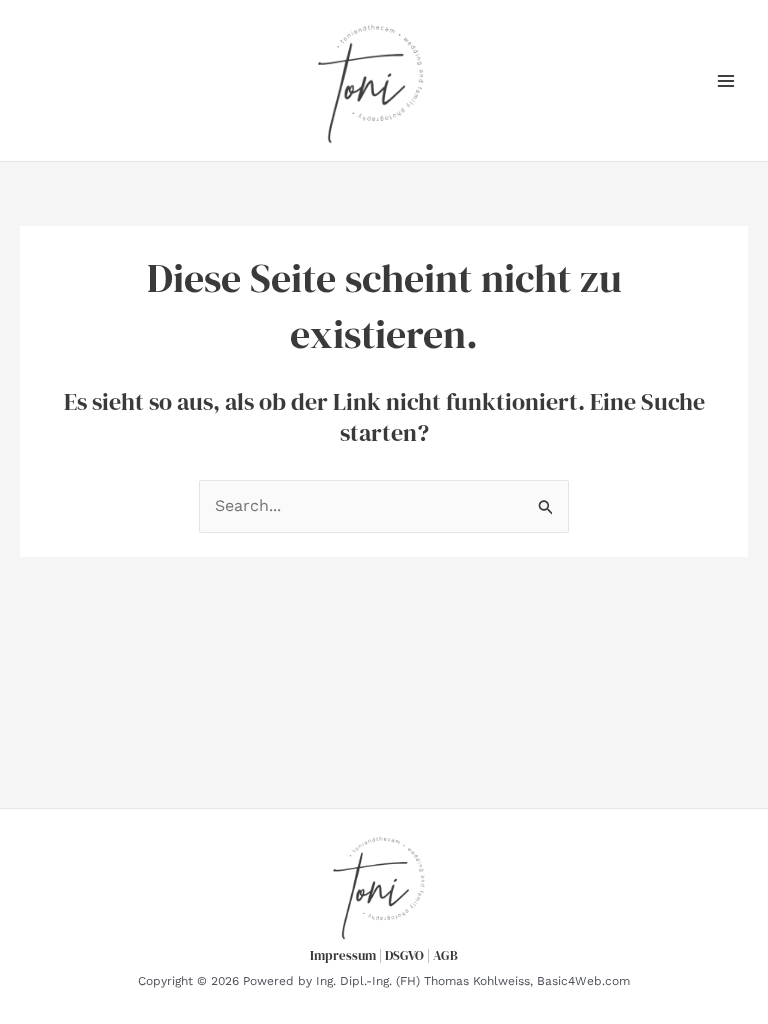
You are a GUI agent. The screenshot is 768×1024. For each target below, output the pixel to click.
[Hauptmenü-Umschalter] (726, 81)
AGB (445, 955)
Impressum (343, 955)
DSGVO (404, 955)
